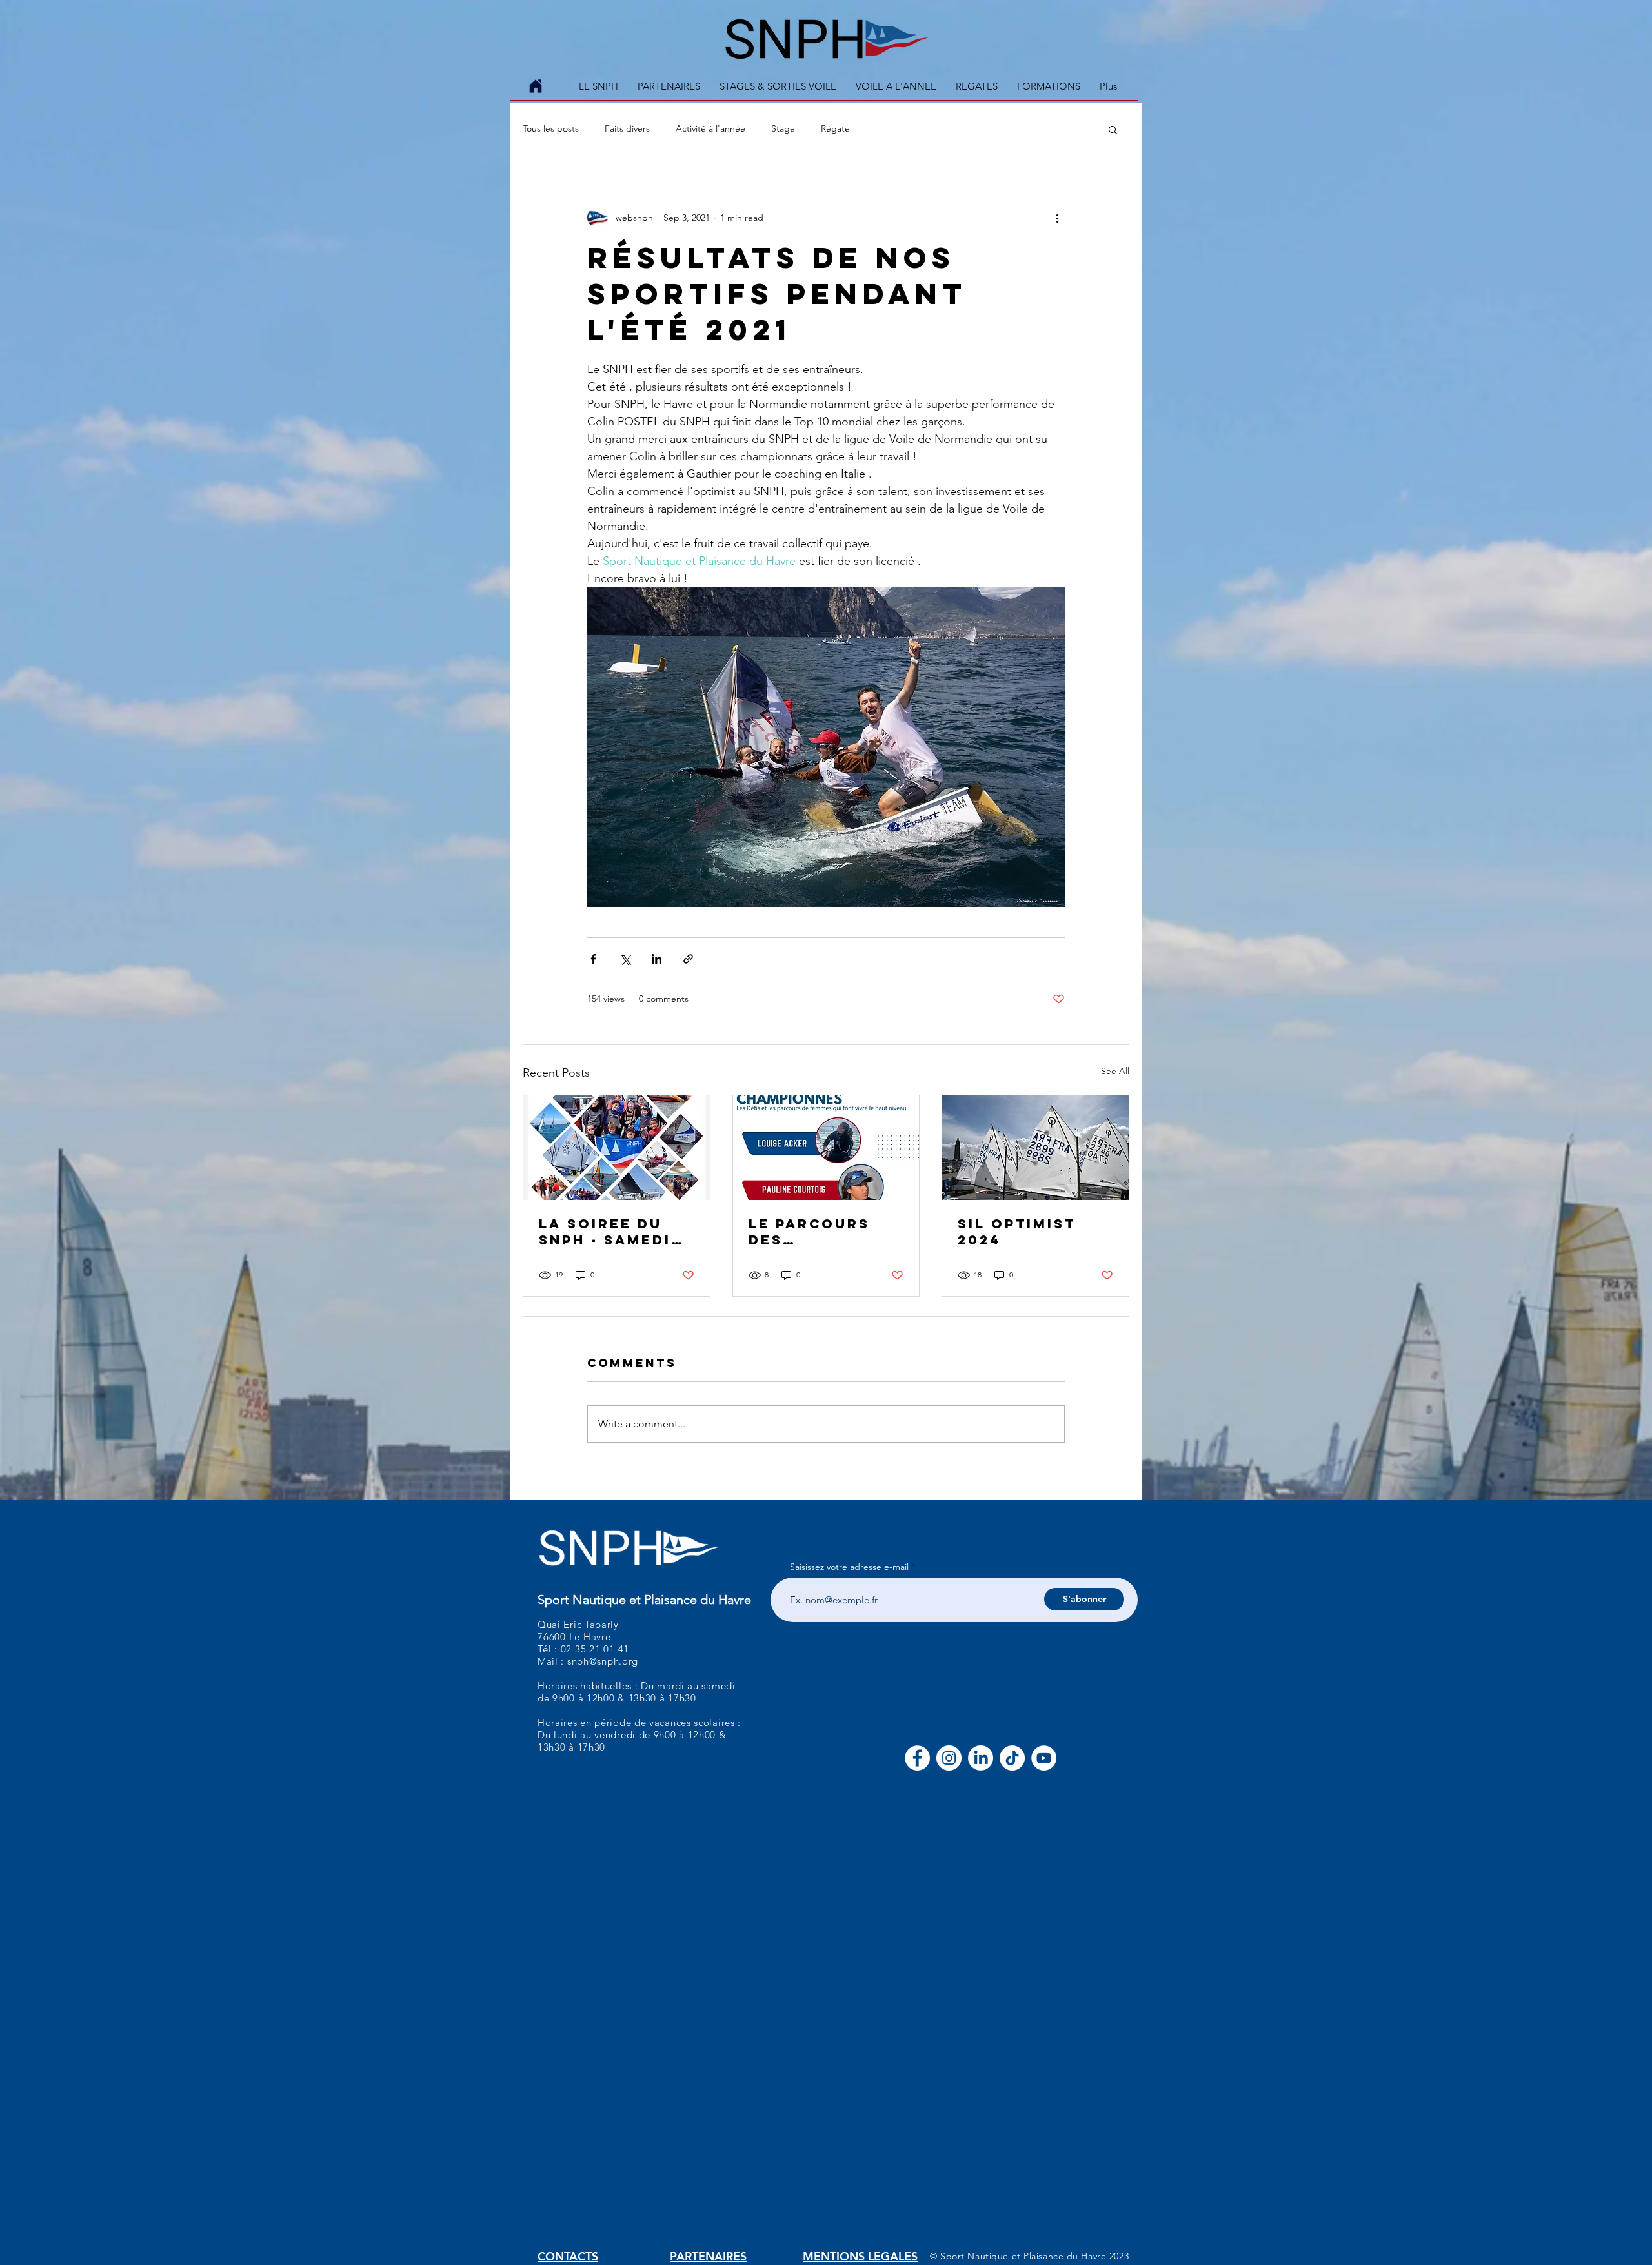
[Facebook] (917, 1758)
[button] (778, 86)
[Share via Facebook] (593, 959)
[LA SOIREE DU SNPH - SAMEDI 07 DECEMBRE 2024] (617, 1148)
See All (1115, 1071)
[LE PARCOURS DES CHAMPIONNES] (826, 1148)
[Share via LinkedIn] (657, 959)
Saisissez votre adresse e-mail (849, 1567)
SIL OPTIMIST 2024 (1017, 1232)
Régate (835, 128)
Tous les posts (551, 128)
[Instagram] (949, 1758)
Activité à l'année (710, 128)
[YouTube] (1044, 1758)
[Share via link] (688, 959)
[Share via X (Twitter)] (625, 959)
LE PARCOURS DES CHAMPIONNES (813, 1232)
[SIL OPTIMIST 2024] (1035, 1148)
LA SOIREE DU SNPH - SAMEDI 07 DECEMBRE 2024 (605, 1232)
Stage (783, 128)
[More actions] (1057, 218)
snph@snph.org (603, 1661)
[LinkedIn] (981, 1758)
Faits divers (627, 128)
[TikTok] (1012, 1758)
